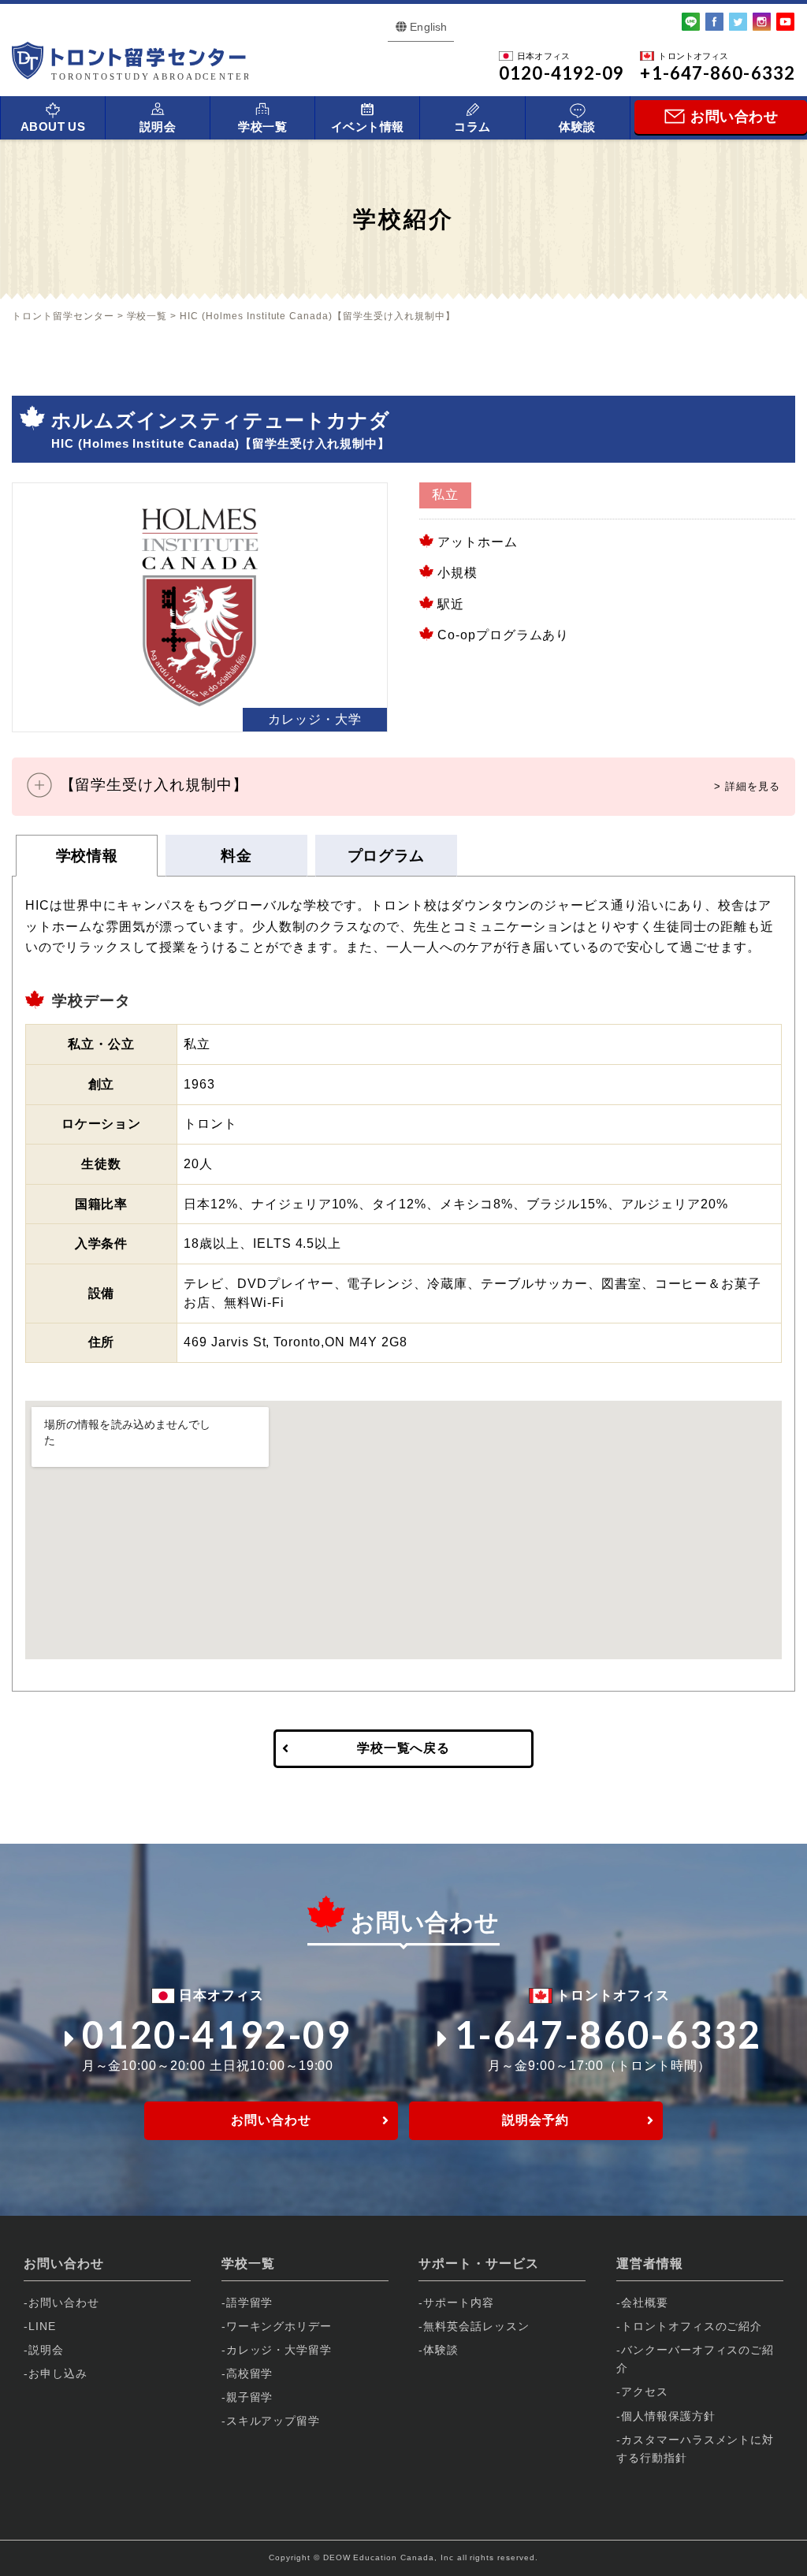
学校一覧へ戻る (404, 1748)
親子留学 (250, 2397)
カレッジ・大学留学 (279, 2350)
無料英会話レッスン (476, 2326)
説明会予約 (536, 2120)
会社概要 (645, 2302)
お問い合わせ (271, 2120)
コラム (472, 127)
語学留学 (250, 2302)
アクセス (645, 2392)
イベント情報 (368, 127)
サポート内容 (459, 2302)
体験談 (577, 127)
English (428, 27)
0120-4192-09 (216, 2034)
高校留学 (250, 2373)
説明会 (158, 127)
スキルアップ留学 (273, 2421)
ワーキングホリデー (279, 2326)
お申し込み (58, 2373)
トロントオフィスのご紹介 (692, 2326)
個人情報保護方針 (668, 2416)
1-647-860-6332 (608, 2034)
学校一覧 (262, 127)
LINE (42, 2326)
